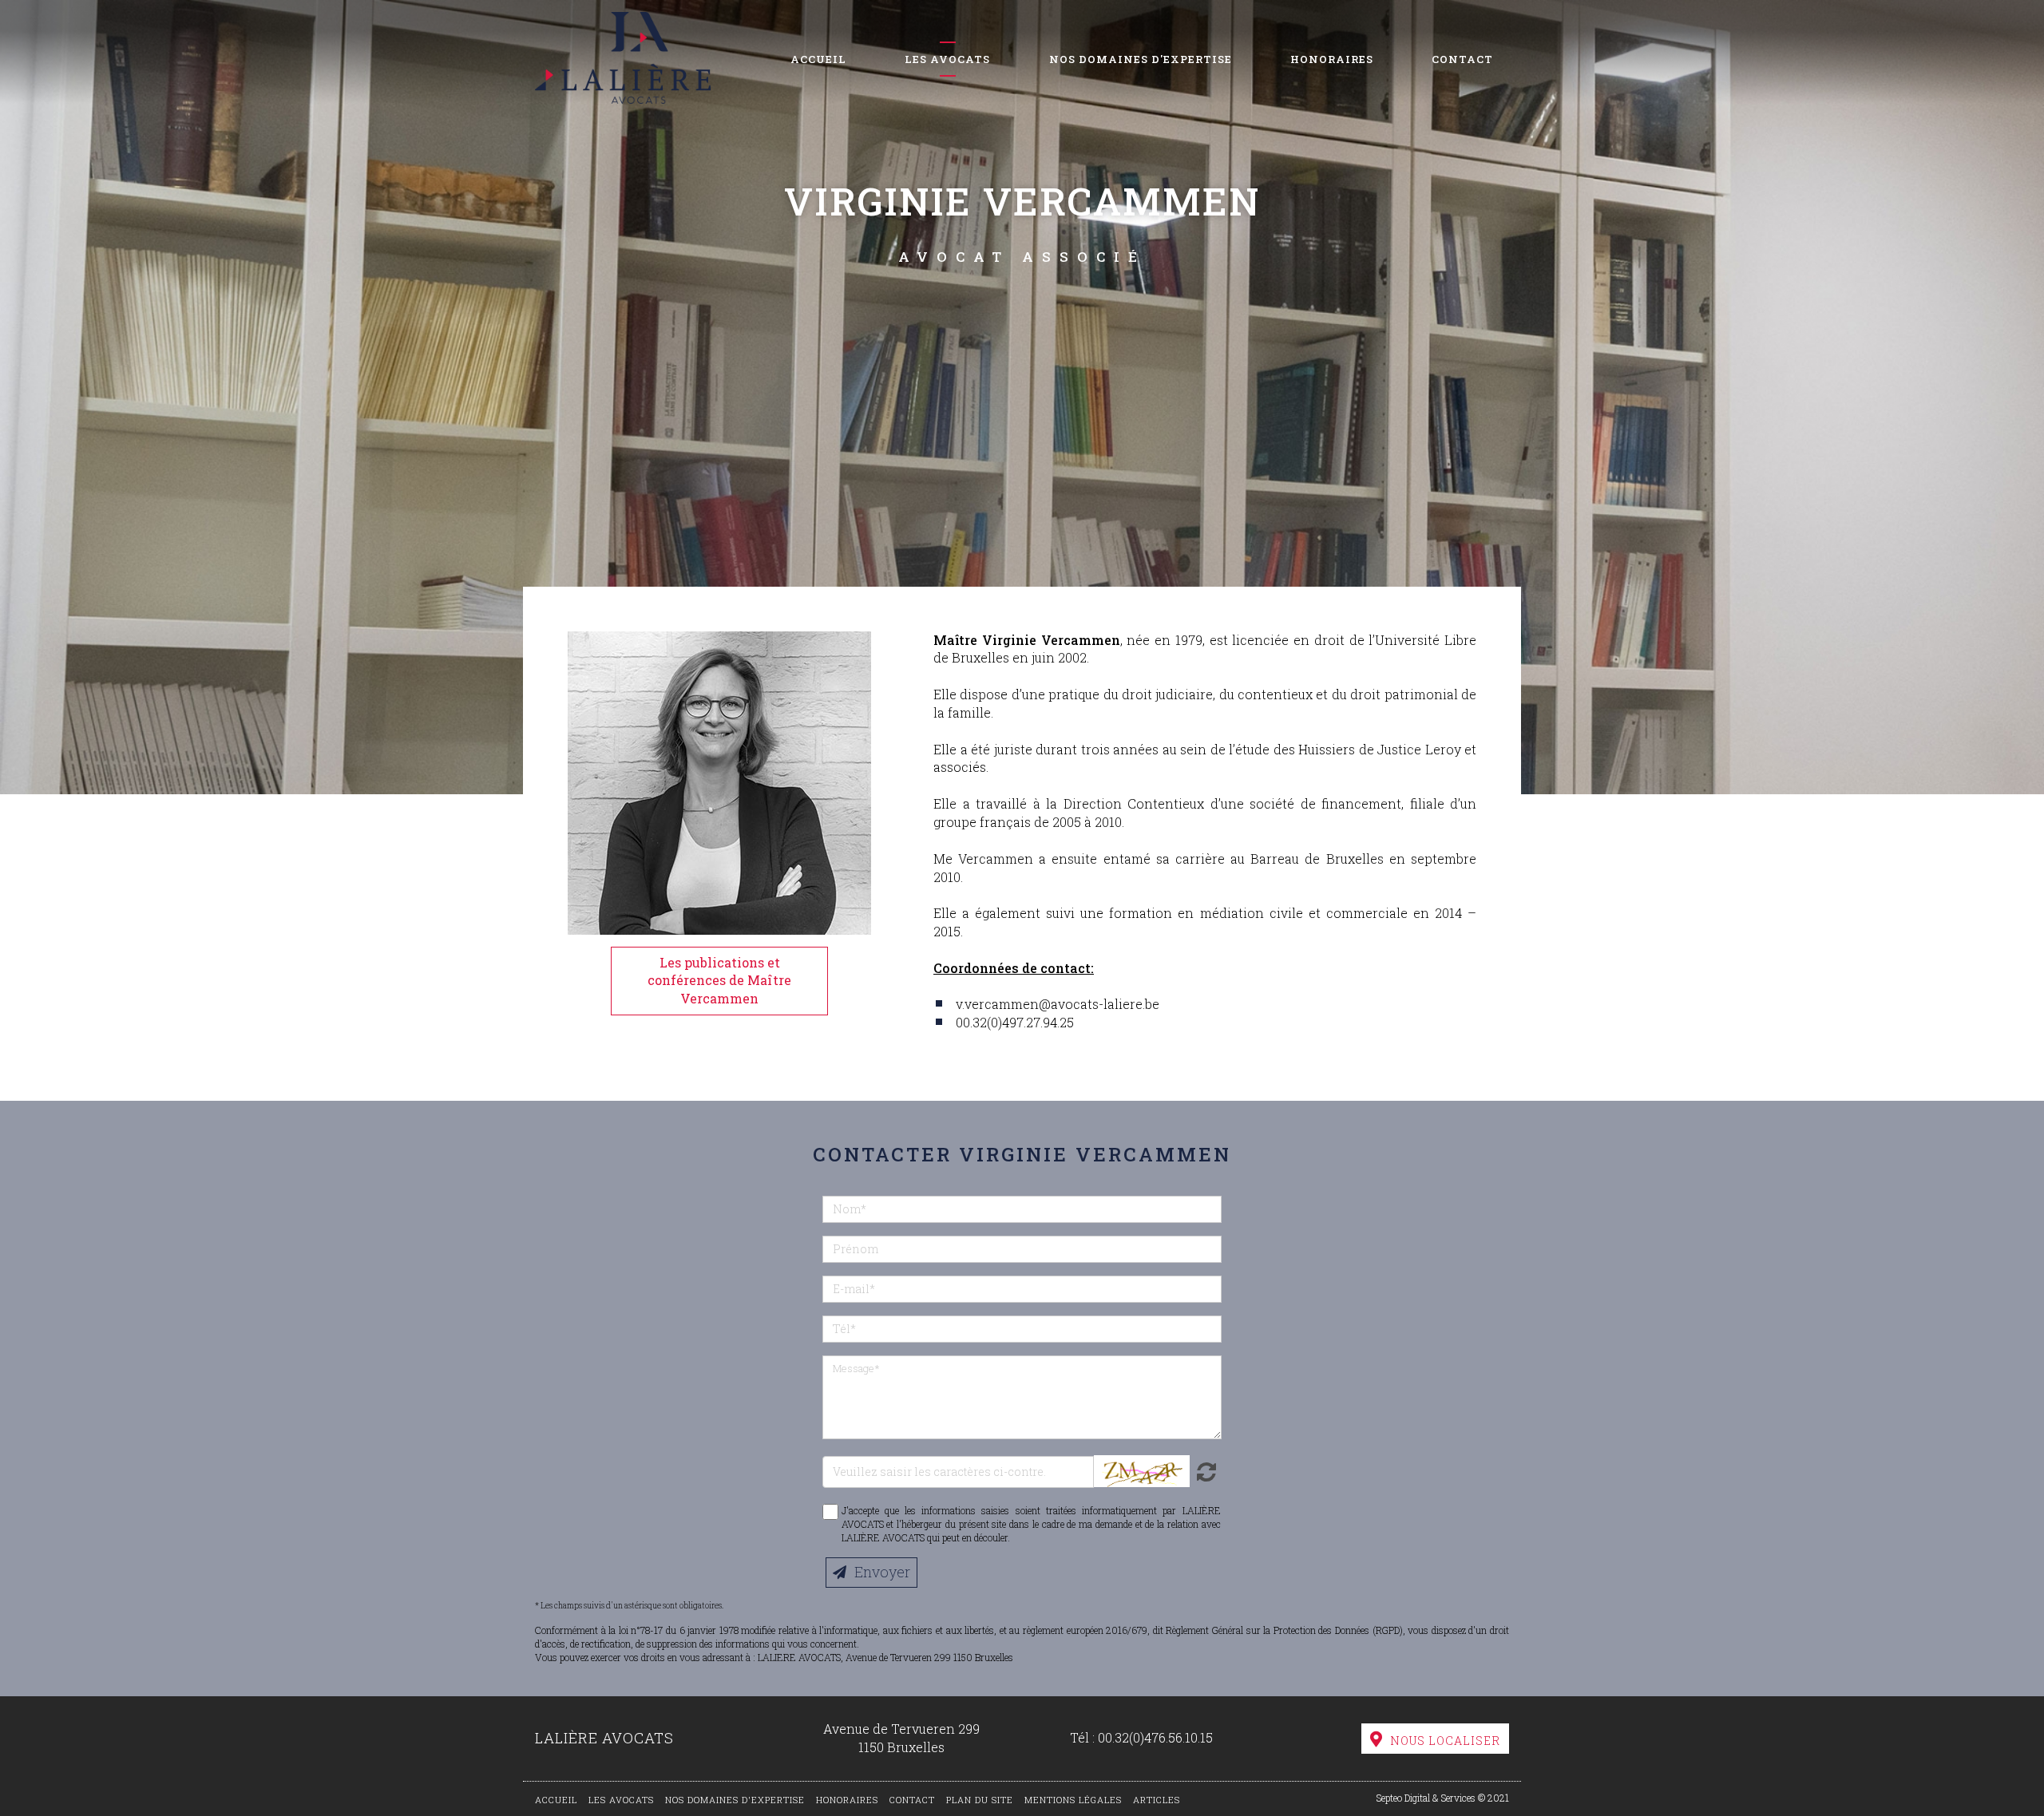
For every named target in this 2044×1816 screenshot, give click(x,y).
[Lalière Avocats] (623, 52)
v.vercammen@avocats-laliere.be (1058, 1004)
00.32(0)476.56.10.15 (1155, 1737)
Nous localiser (1445, 1741)
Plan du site (980, 1800)
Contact (1462, 59)
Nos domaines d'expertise (1141, 59)
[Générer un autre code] (1204, 1471)
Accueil (818, 59)
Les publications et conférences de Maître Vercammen (719, 981)
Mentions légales (1073, 1800)
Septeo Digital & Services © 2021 (1443, 1798)
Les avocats (947, 59)
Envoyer (882, 1572)
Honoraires (1332, 59)
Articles (1157, 1800)
